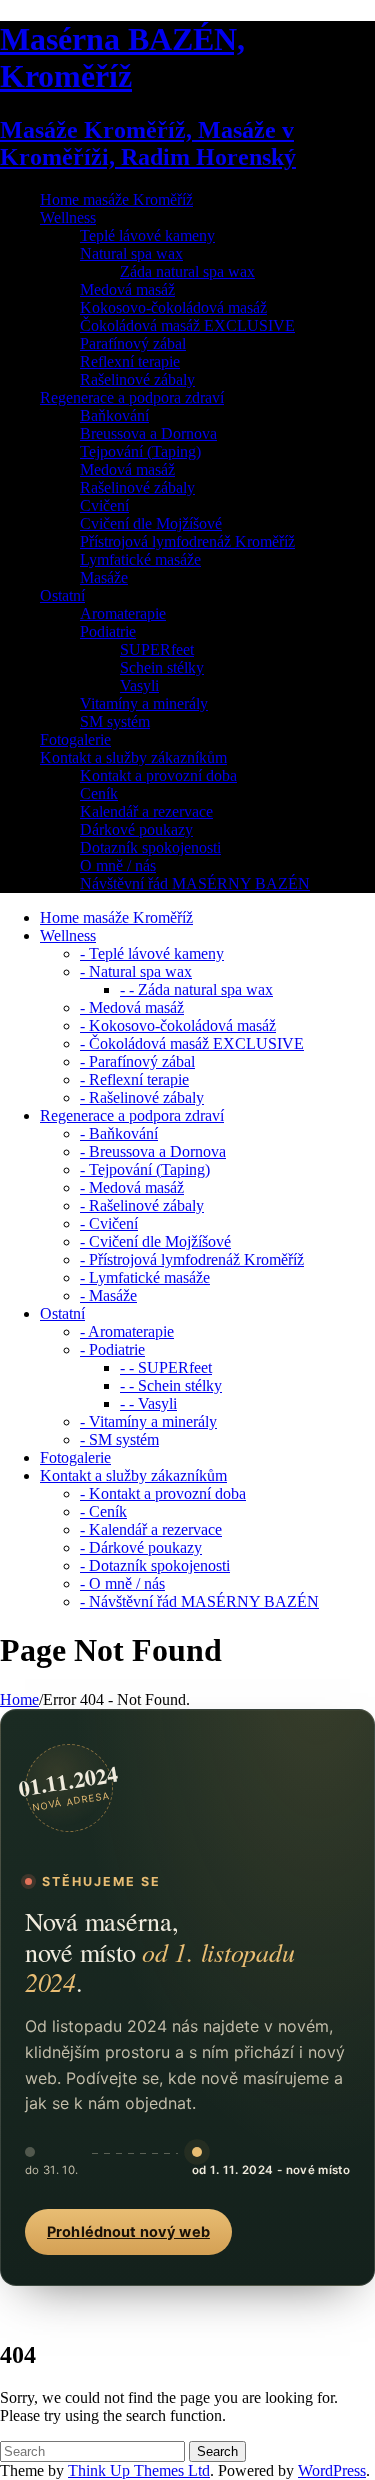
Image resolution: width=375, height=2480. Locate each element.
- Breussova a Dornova (153, 1151)
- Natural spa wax (136, 971)
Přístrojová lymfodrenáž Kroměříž (187, 541)
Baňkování (114, 415)
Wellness (68, 217)
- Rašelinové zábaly (142, 1097)
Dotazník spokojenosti (150, 847)
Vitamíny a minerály (144, 703)
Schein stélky (162, 667)
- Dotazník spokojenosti (155, 1565)
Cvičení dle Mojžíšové (151, 523)
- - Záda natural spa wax (196, 989)
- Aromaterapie (127, 1331)
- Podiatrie (112, 1349)
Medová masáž (127, 289)
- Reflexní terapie (134, 1079)
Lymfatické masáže (140, 559)
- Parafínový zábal (137, 1061)
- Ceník (103, 1511)
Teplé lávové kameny (147, 235)
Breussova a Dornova (148, 433)
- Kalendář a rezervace (151, 1529)
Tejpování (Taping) (140, 451)
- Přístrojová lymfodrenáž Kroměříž (192, 1259)
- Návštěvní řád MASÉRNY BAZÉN (199, 1601)
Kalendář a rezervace (146, 811)
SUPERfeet (157, 649)
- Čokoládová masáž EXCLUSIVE (192, 1043)
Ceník (99, 793)
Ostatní (62, 595)
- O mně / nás (122, 1583)
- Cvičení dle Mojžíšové (155, 1241)
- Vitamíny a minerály (148, 1421)
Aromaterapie (123, 613)
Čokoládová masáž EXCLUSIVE (187, 325)
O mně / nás (118, 865)
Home (19, 1699)
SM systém (115, 721)
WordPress (332, 2470)
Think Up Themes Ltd (139, 2470)
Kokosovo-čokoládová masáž (173, 307)
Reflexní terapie (130, 361)
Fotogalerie (75, 739)
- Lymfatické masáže (145, 1277)
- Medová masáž (132, 1007)
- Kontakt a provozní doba (163, 1493)
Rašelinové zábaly (137, 379)
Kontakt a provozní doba (158, 775)
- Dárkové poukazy (141, 1547)
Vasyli (139, 685)
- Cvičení (109, 1223)
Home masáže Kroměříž (116, 199)
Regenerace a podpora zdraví (132, 397)
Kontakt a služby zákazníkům (133, 757)
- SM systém (119, 1439)
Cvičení (104, 505)
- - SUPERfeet (166, 1367)
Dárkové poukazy (136, 829)
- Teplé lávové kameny (152, 953)
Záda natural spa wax (187, 271)
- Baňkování (119, 1133)
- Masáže (108, 1295)
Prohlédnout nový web (128, 2232)
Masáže (104, 577)
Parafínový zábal (133, 343)
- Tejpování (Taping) (145, 1169)
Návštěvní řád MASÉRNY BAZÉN (195, 883)
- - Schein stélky (171, 1385)
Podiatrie (108, 631)
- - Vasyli (148, 1403)
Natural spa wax (131, 253)
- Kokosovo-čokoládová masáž (178, 1025)
